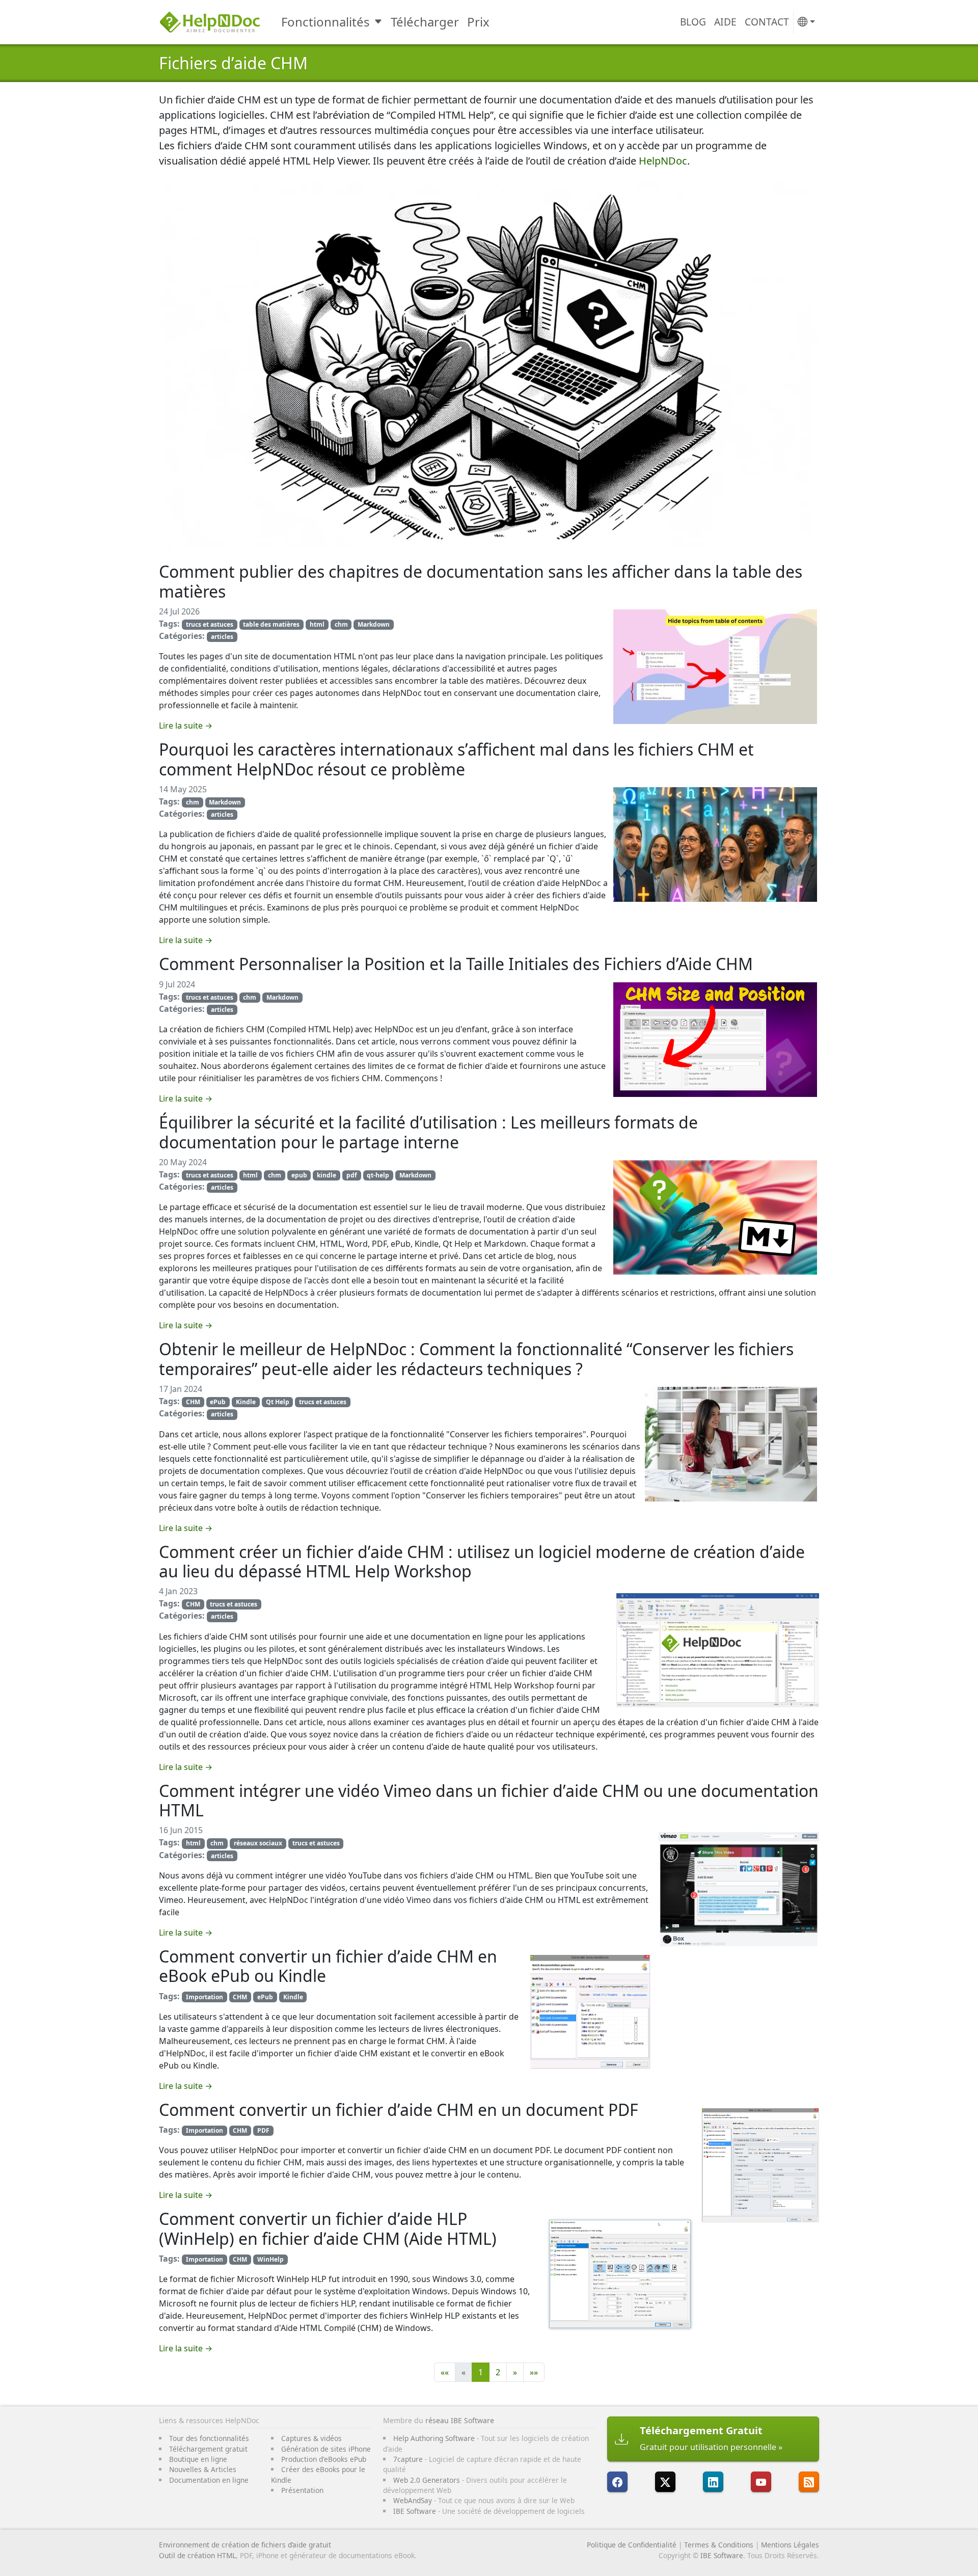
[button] (806, 22)
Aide (725, 22)
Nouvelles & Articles (203, 2469)
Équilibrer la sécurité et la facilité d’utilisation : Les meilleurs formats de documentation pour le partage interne (428, 1132)
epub (299, 1175)
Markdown (374, 624)
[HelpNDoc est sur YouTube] (761, 2482)
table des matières (271, 624)
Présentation (302, 2490)
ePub (218, 1402)
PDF (263, 2130)
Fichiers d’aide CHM (233, 63)
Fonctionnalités (325, 22)
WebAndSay (413, 2500)
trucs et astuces (210, 624)
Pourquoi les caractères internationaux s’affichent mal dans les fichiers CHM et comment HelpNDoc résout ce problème (456, 759)
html (317, 624)
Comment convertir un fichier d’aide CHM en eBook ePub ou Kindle (328, 1966)
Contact (767, 22)
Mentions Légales (790, 2545)
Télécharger (425, 22)
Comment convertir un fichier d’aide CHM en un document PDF (399, 2110)
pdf (352, 1175)
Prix (478, 22)
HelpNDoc (663, 161)
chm (341, 624)
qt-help (378, 1175)
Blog (693, 22)
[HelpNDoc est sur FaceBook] (617, 2482)
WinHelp (270, 2259)
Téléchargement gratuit (208, 2449)
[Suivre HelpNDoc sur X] (665, 2482)
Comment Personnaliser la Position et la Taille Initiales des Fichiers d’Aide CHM (456, 964)
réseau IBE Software (460, 2420)
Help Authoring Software (434, 2438)
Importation (205, 1997)
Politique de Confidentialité (632, 2545)
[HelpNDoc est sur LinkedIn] (713, 2482)
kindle (327, 1175)
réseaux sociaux (258, 1843)
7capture (408, 2459)
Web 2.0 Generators (427, 2480)
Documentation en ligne (209, 2480)
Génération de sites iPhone (326, 2449)
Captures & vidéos (311, 2438)
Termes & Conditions (719, 2545)
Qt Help (278, 1402)
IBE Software (415, 2511)
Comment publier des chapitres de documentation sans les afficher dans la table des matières (481, 581)
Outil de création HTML (197, 2555)
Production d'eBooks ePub (324, 2459)
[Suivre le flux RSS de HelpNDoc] (809, 2482)
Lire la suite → (186, 726)
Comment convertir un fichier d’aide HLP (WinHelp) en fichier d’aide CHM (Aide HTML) (328, 2228)
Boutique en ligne (198, 2459)
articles (222, 637)
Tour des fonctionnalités (209, 2438)
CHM (193, 1402)
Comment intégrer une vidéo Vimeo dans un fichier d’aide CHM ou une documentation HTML (489, 1800)
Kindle (246, 1402)
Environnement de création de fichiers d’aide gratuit (245, 2545)
